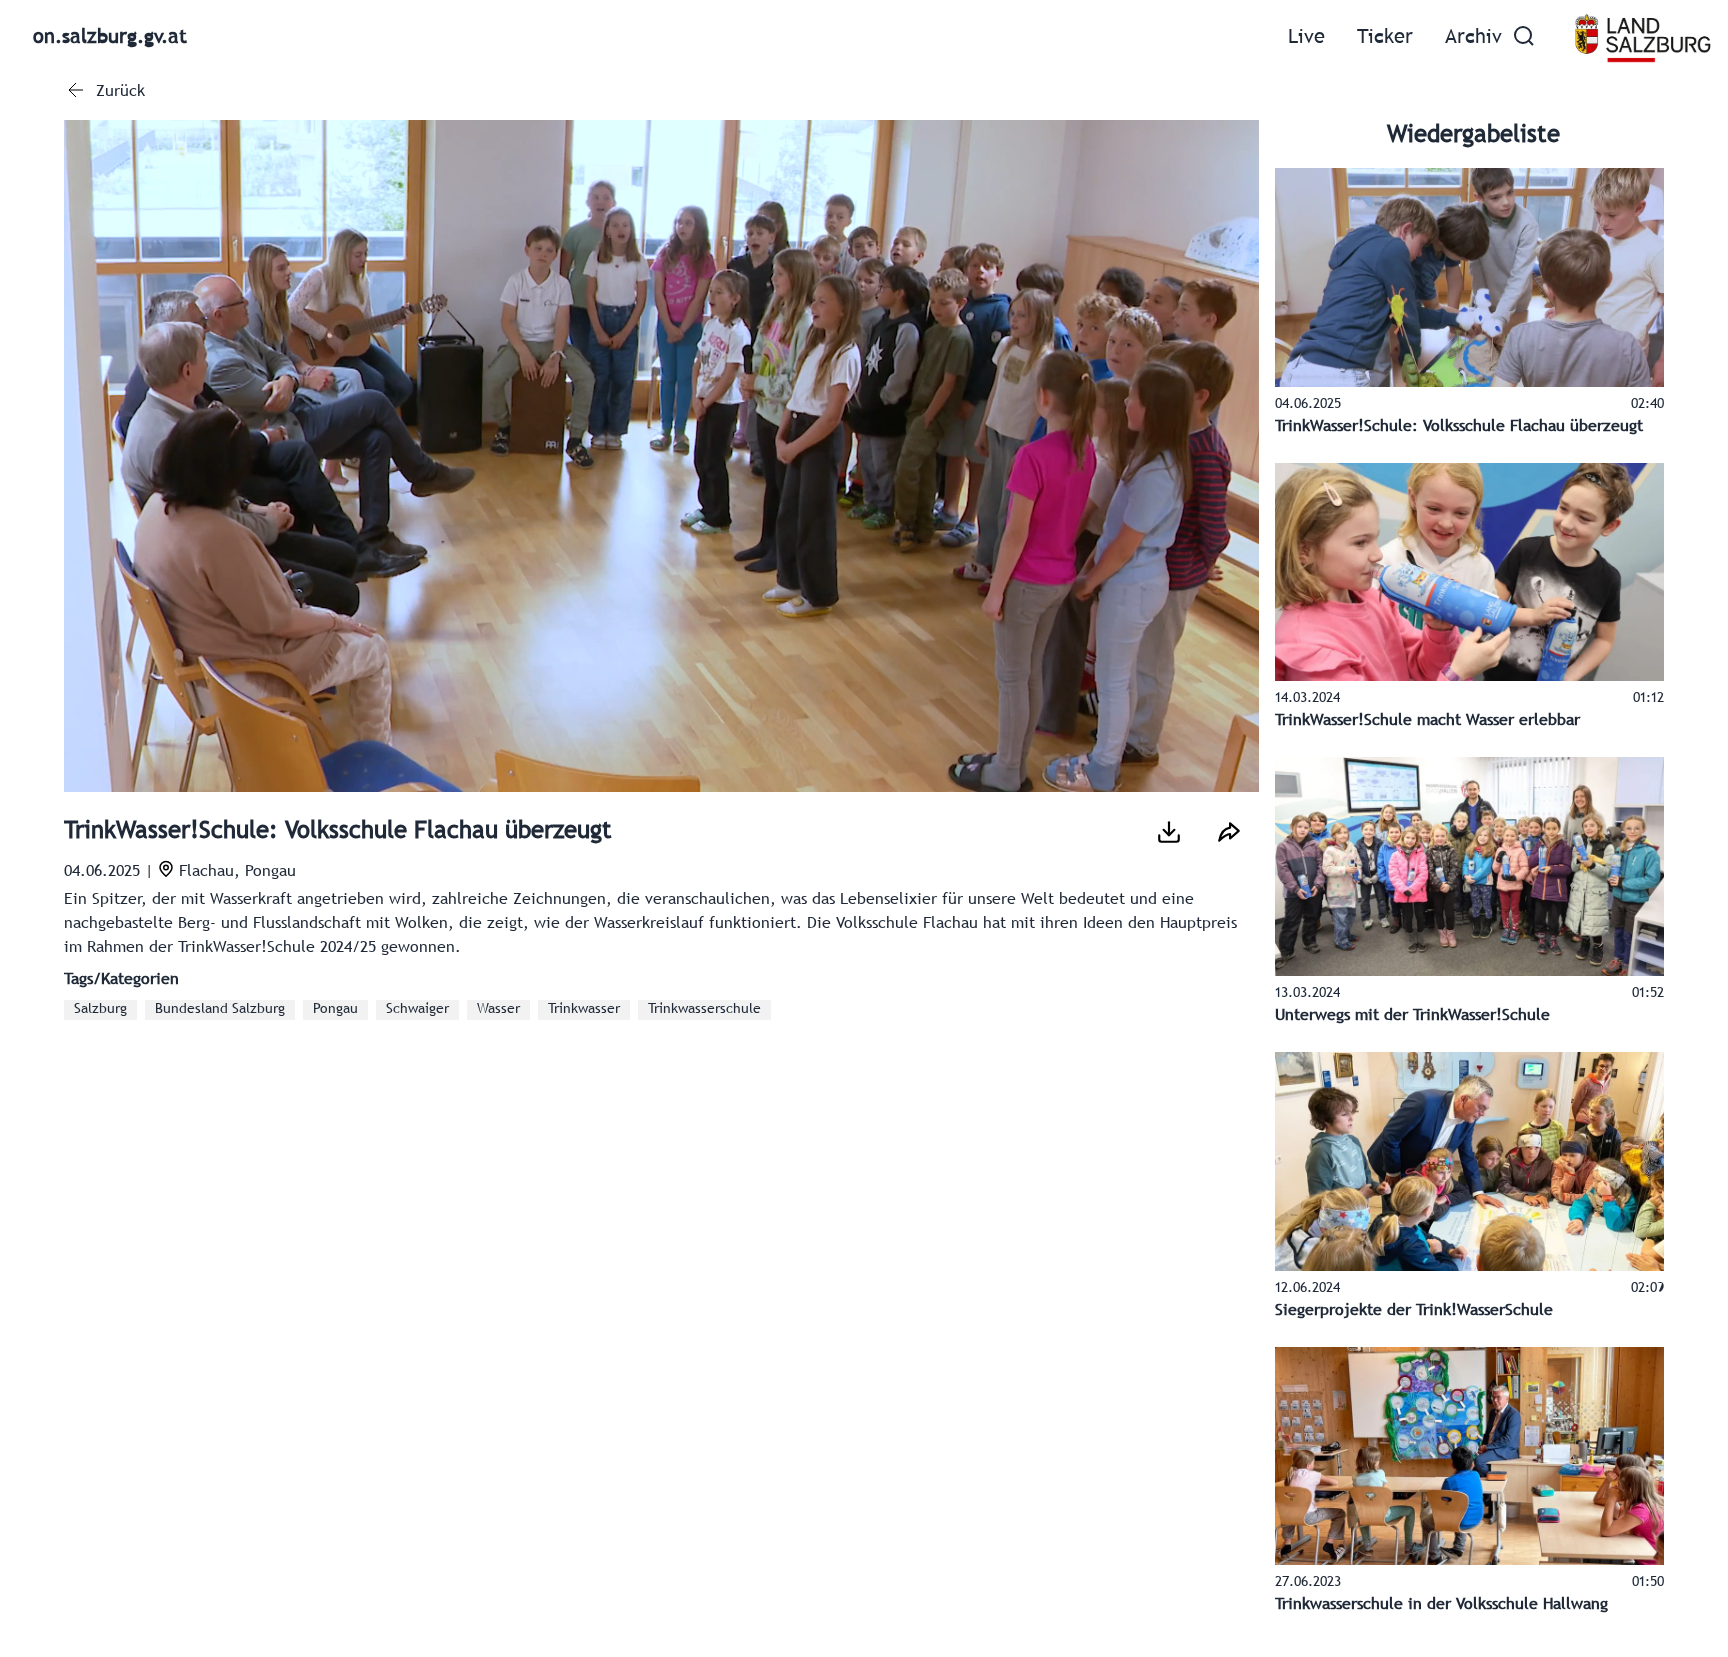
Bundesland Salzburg (220, 1009)
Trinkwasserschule (704, 1009)
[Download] (1169, 832)
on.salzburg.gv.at (110, 37)
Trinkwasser (584, 1009)
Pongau (335, 1009)
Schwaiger (417, 1009)
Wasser (498, 1009)
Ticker (1385, 37)
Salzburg (100, 1009)
